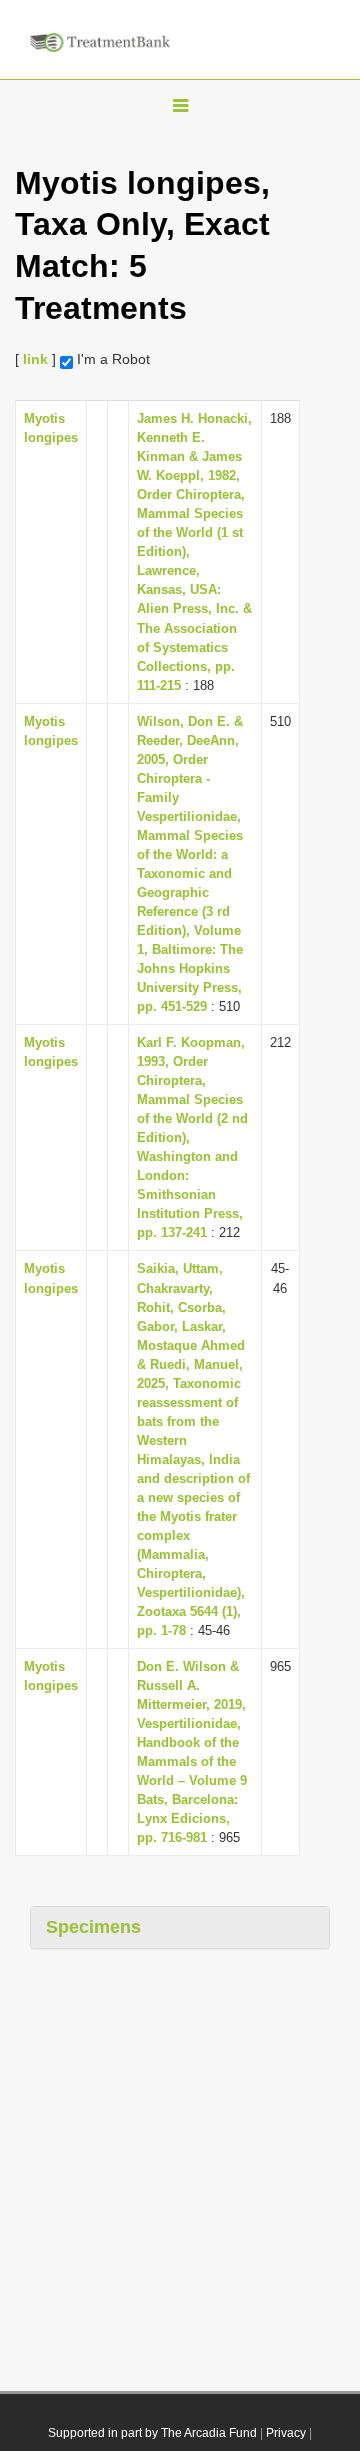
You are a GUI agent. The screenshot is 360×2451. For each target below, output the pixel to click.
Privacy (286, 2433)
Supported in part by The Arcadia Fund (152, 2433)
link (35, 359)
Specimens (93, 1927)
